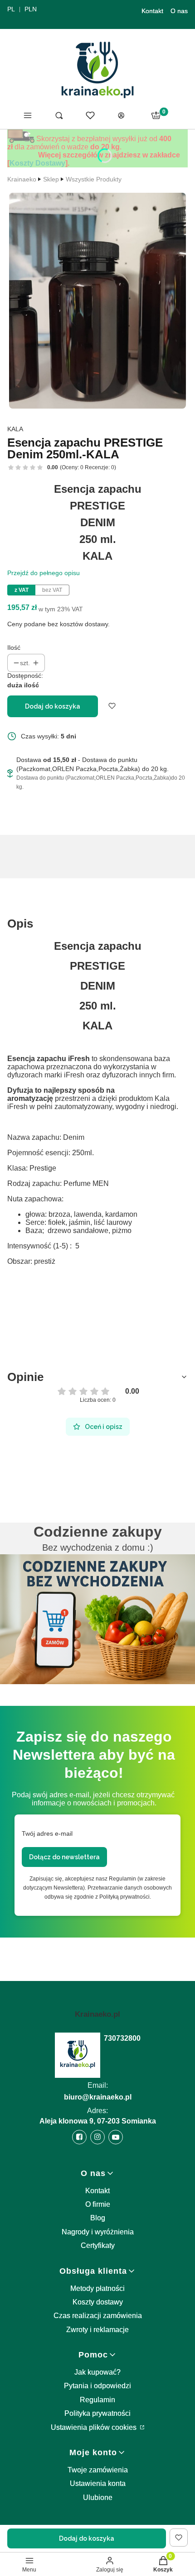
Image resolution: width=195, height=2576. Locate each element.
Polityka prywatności (97, 2413)
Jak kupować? (97, 2372)
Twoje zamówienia (98, 2470)
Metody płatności (97, 2288)
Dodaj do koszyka (53, 706)
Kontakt (152, 11)
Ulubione (98, 2497)
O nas (179, 11)
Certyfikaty (98, 2245)
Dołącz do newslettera (64, 1857)
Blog (98, 2218)
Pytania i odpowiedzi (97, 2386)
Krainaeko (22, 179)
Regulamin (97, 2400)
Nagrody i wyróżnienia (98, 2232)
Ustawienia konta (98, 2483)
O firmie (98, 2204)
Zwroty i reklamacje (97, 2330)
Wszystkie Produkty (94, 179)
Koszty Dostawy (37, 163)
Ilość (14, 648)
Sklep (51, 179)
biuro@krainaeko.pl (98, 2097)
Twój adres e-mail (47, 1833)
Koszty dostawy (98, 2302)
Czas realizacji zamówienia (98, 2316)
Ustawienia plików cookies (95, 2427)
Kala (15, 429)
